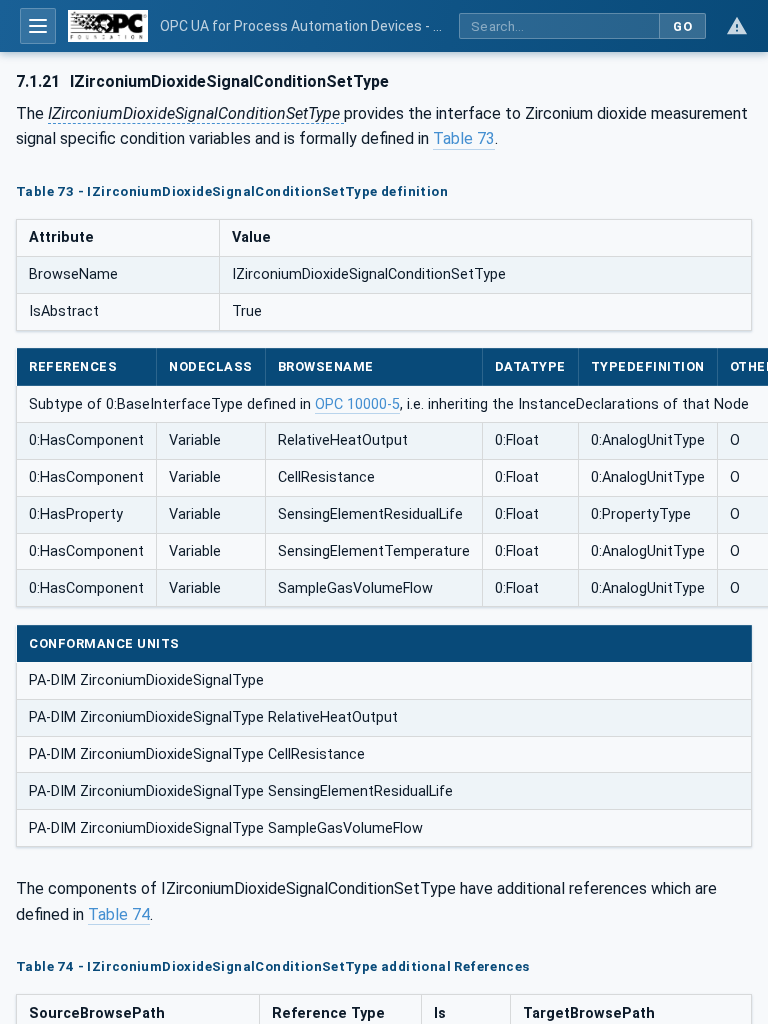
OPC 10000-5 (357, 404)
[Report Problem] (737, 26)
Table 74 (119, 914)
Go (682, 26)
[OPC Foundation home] (108, 26)
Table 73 (464, 138)
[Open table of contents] (38, 26)
